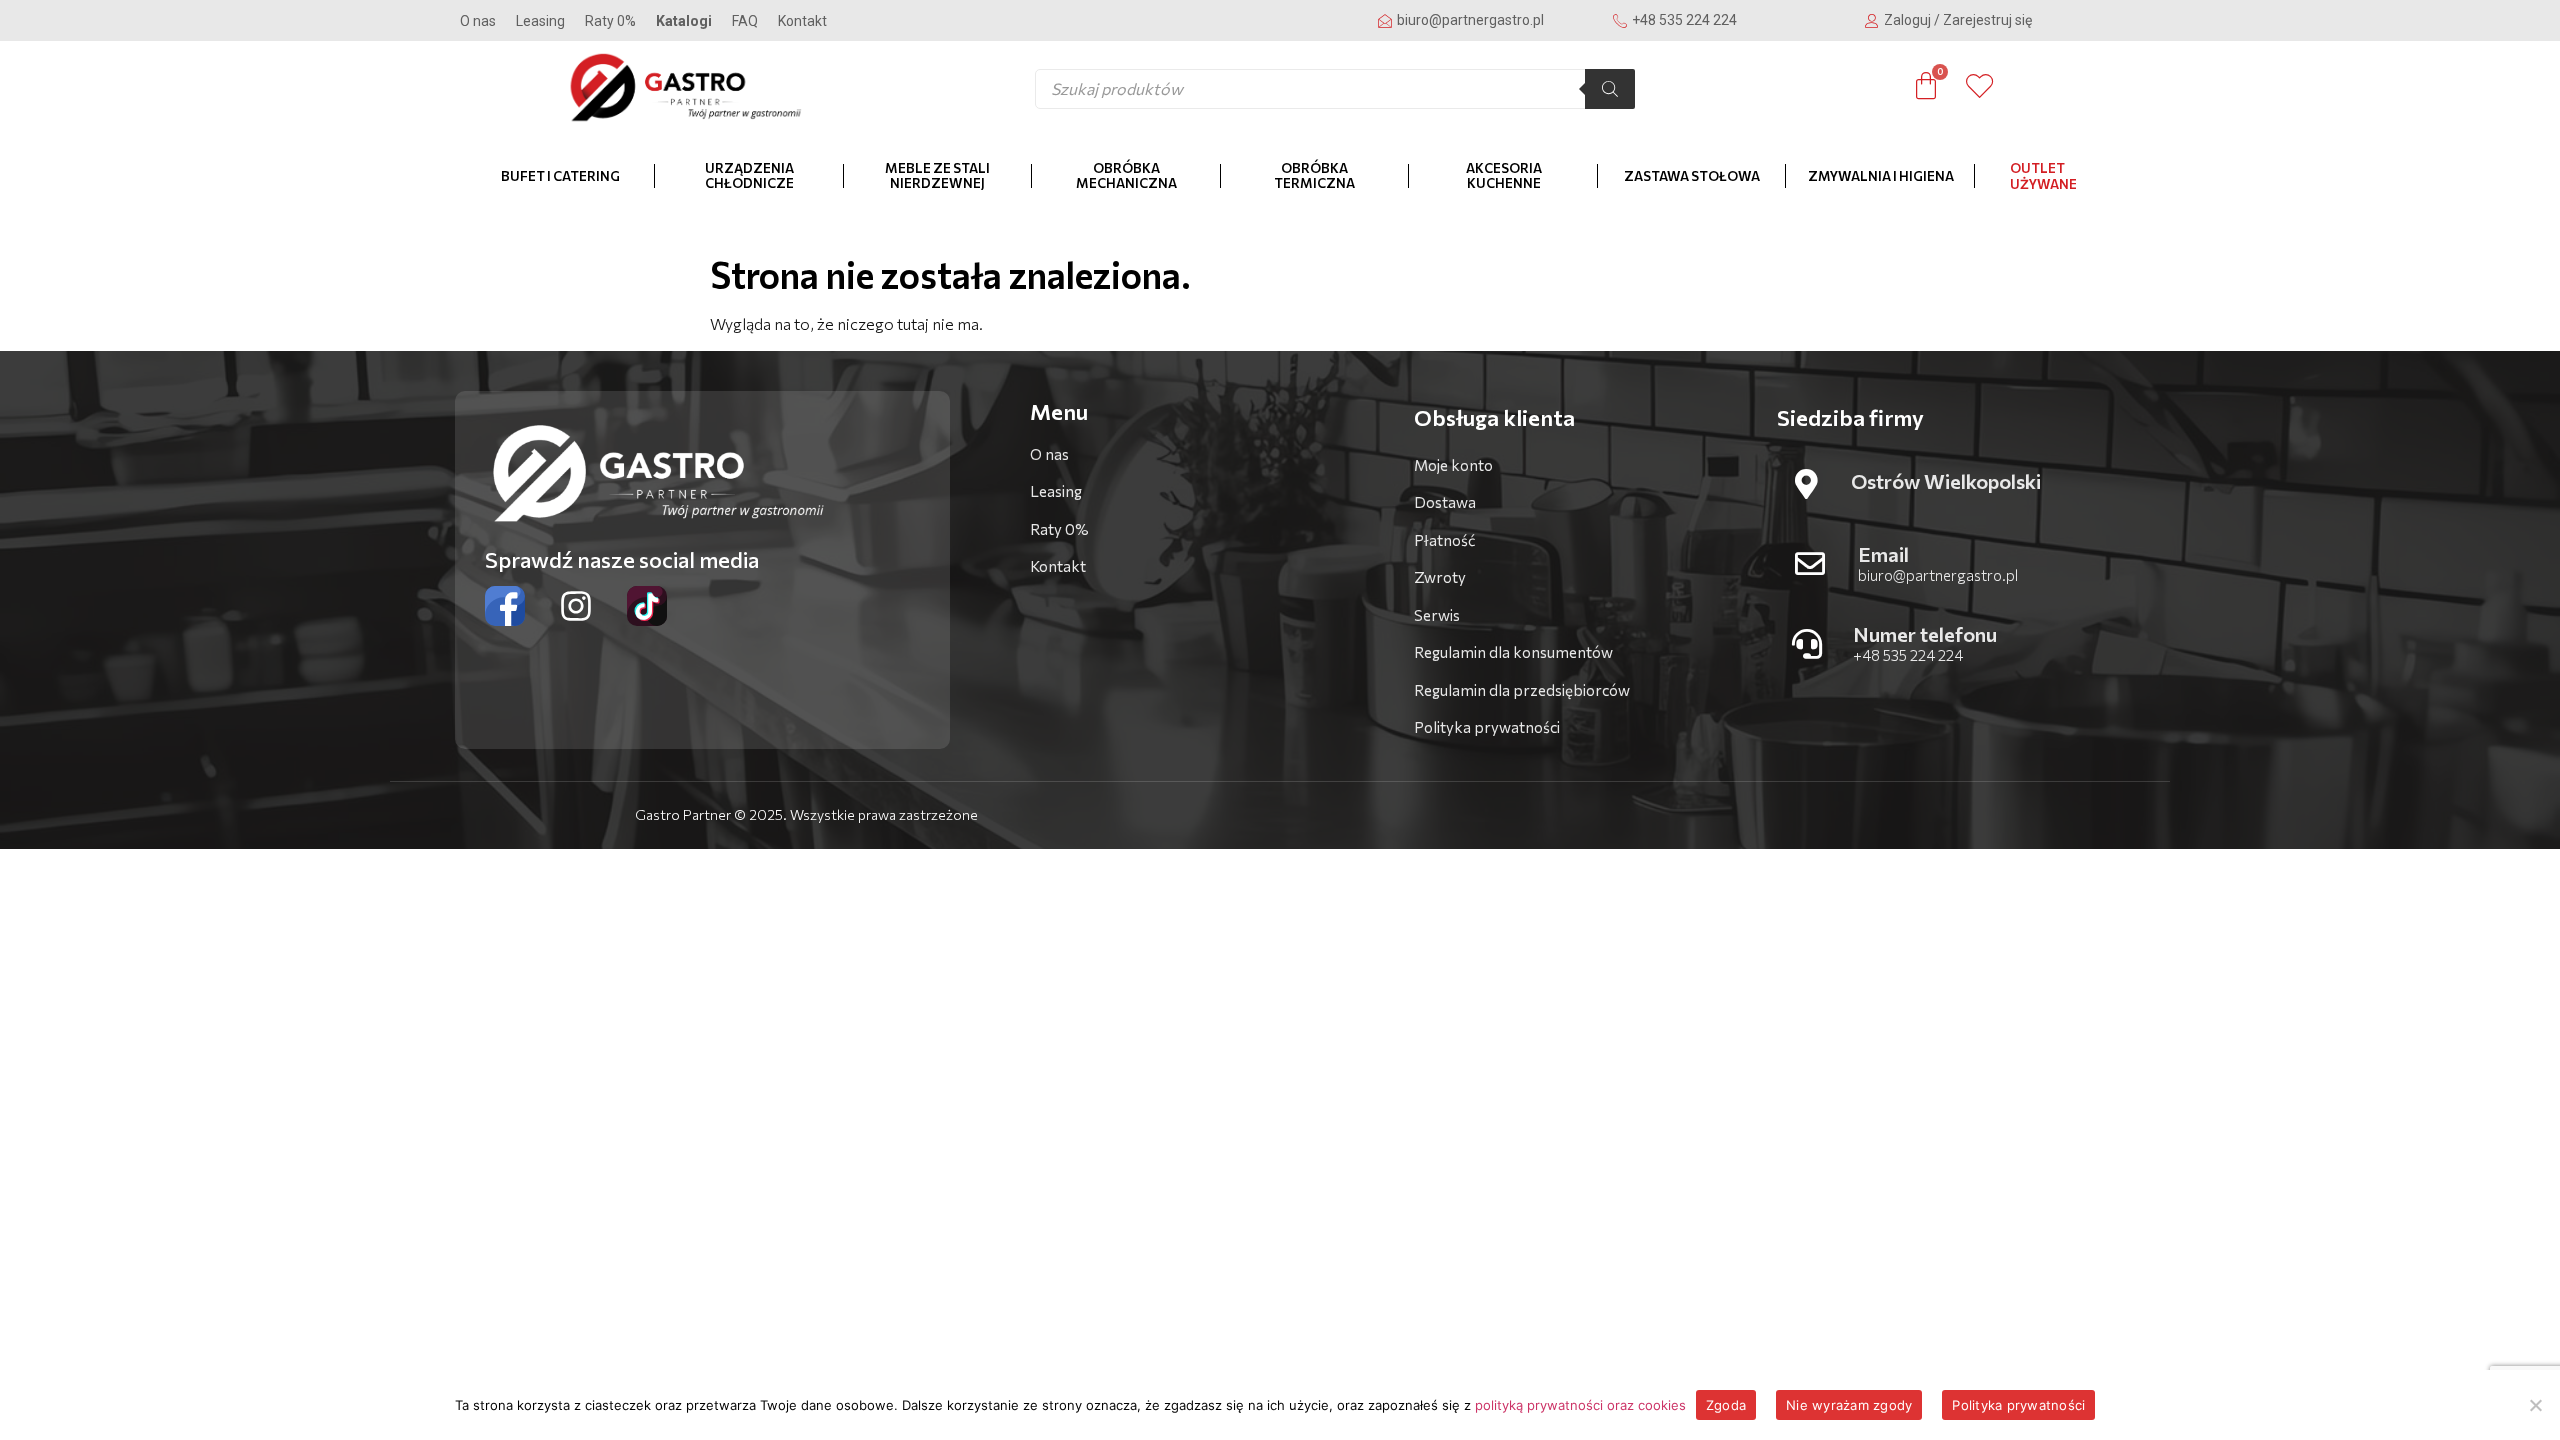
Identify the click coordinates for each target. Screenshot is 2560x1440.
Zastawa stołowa (1692, 176)
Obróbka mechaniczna (1126, 176)
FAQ (745, 21)
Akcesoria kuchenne (1504, 176)
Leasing (540, 21)
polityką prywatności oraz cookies (1580, 1405)
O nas (478, 21)
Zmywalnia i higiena (1881, 176)
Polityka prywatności (2018, 1405)
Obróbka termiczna (1314, 176)
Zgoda (1726, 1405)
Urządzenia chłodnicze (749, 176)
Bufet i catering (560, 176)
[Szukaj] (1610, 89)
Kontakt (802, 21)
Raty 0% (610, 21)
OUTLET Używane (2043, 176)
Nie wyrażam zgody (1849, 1405)
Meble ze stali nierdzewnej (937, 176)
